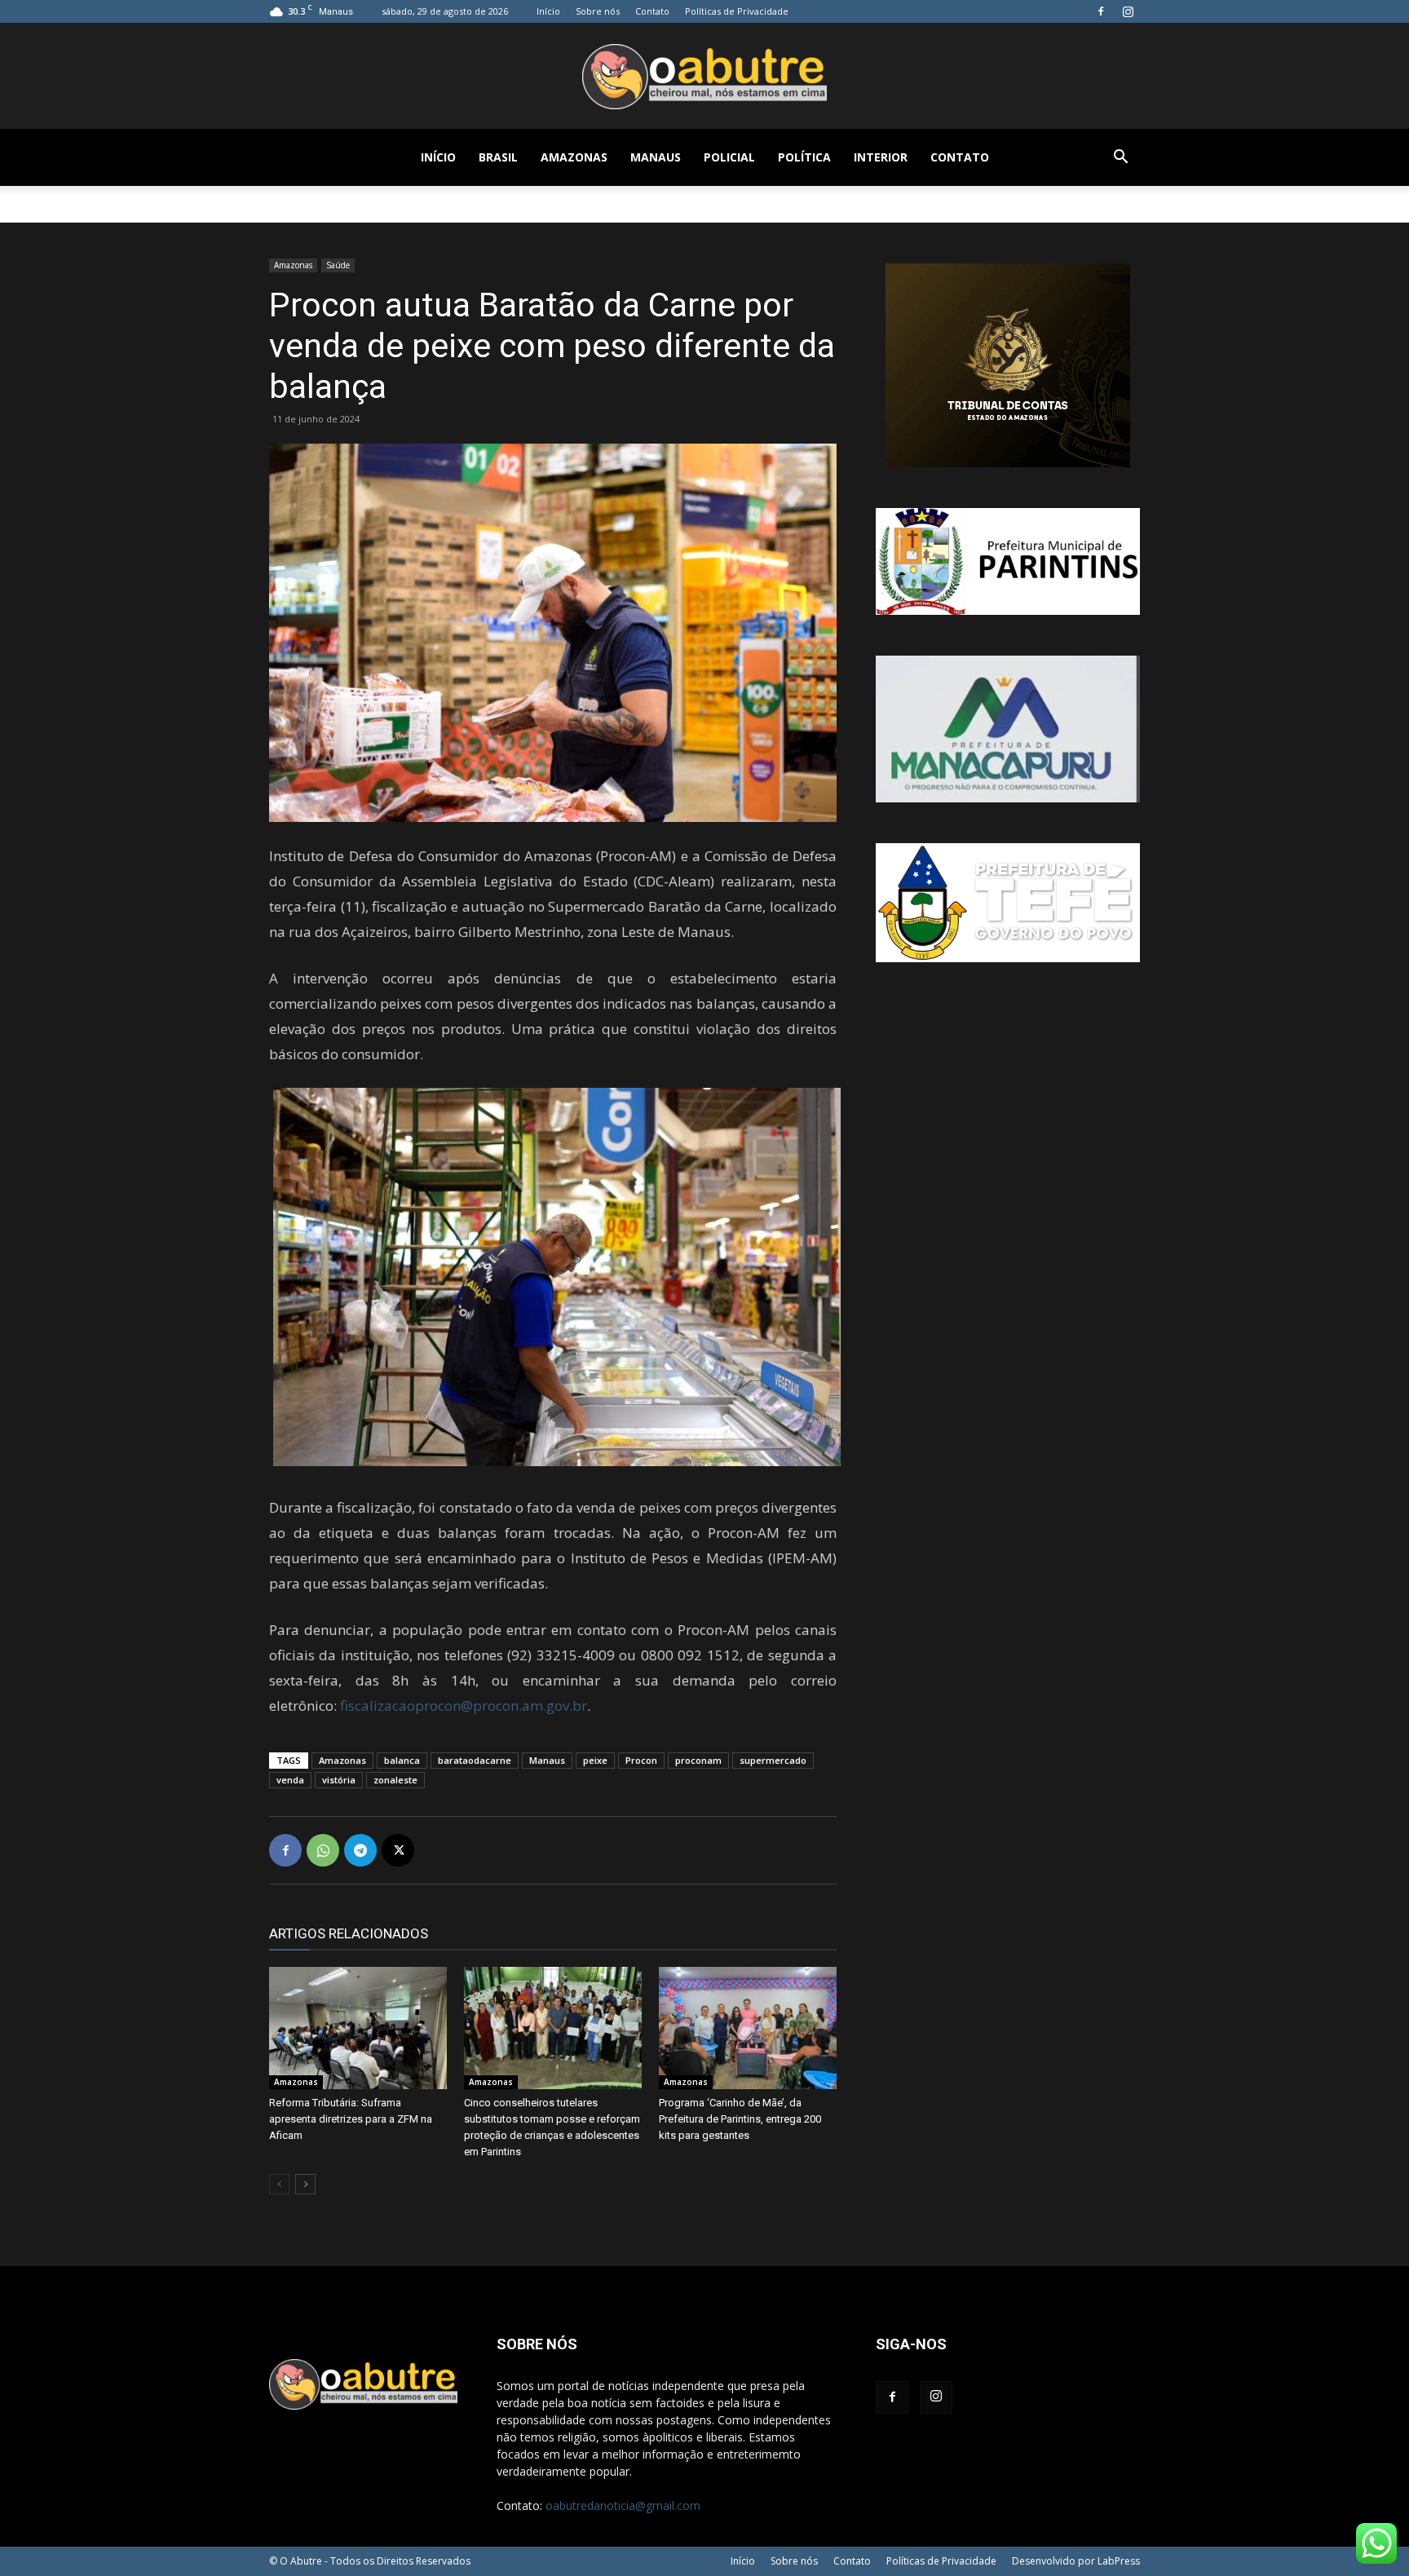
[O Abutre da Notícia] (704, 77)
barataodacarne (475, 1760)
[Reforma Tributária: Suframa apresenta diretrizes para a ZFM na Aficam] (358, 2028)
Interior (881, 157)
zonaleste (395, 1780)
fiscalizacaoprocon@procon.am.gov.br (464, 1706)
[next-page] (305, 2184)
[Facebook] (1101, 11)
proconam (698, 1760)
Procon (641, 1760)
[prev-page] (279, 2184)
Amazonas (574, 157)
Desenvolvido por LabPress (1076, 2561)
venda (290, 1780)
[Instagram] (1128, 11)
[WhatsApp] (323, 1850)
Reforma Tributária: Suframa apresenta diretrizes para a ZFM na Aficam (351, 2119)
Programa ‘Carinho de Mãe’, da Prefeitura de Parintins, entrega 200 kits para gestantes (740, 2119)
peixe (595, 1760)
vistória (339, 1780)
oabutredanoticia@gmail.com (623, 2505)
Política (804, 157)
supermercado (773, 1760)
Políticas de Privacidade (737, 11)
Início (548, 11)
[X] (398, 1850)
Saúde (338, 265)
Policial (729, 157)
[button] (1120, 159)
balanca (402, 1760)
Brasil (498, 157)
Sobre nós (598, 11)
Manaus (656, 157)
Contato (652, 11)
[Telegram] (360, 1850)
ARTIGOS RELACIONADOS (349, 1933)
